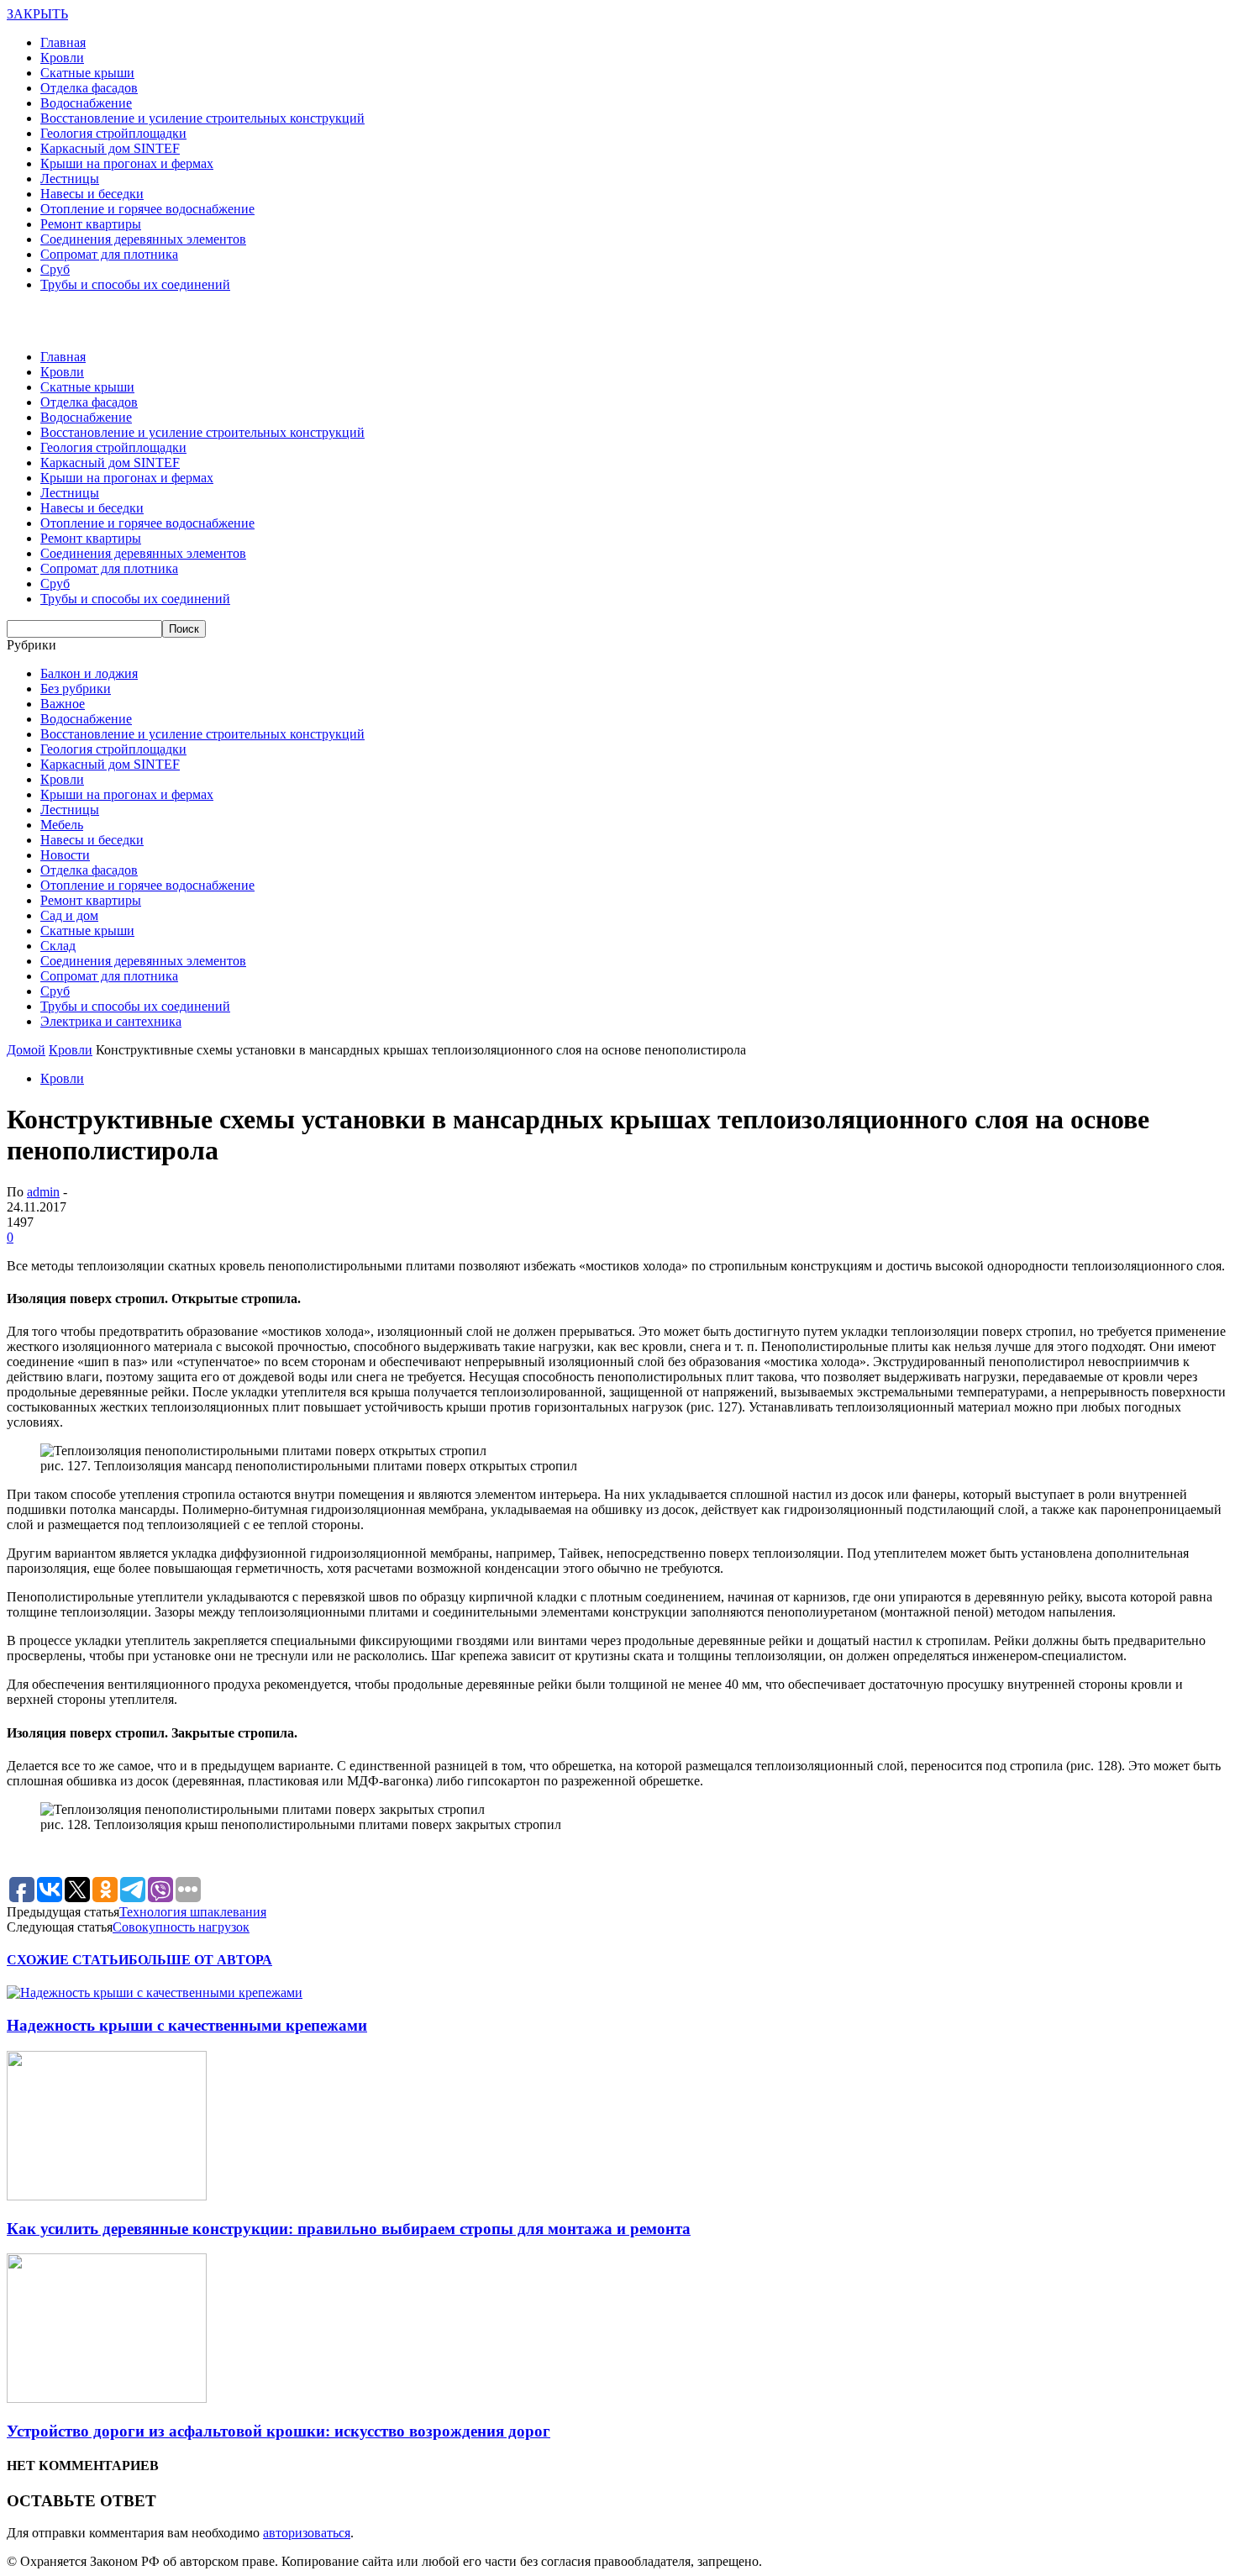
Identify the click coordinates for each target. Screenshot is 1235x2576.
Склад (58, 946)
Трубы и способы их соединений (135, 284)
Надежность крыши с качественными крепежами (187, 2025)
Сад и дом (69, 915)
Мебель (62, 825)
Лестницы (70, 179)
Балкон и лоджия (89, 673)
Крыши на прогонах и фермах (127, 163)
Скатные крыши (87, 73)
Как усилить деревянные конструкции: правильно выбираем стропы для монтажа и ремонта (349, 2229)
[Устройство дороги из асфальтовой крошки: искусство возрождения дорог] (107, 2398)
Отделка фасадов (89, 88)
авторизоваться (307, 2533)
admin (43, 1192)
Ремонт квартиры (91, 224)
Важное (63, 704)
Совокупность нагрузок (181, 1927)
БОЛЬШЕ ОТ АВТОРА (200, 1960)
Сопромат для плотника (109, 254)
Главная (63, 42)
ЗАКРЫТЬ (37, 14)
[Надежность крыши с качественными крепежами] (155, 1992)
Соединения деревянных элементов (143, 239)
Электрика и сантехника (111, 1021)
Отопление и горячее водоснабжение (147, 209)
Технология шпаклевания (193, 1912)
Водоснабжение (86, 103)
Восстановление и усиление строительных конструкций (202, 118)
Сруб (55, 269)
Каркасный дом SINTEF (110, 148)
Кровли (62, 58)
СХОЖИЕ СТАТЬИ (68, 1960)
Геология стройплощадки (113, 133)
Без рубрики (76, 689)
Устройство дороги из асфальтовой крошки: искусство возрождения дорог (279, 2431)
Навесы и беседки (92, 194)
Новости (65, 855)
